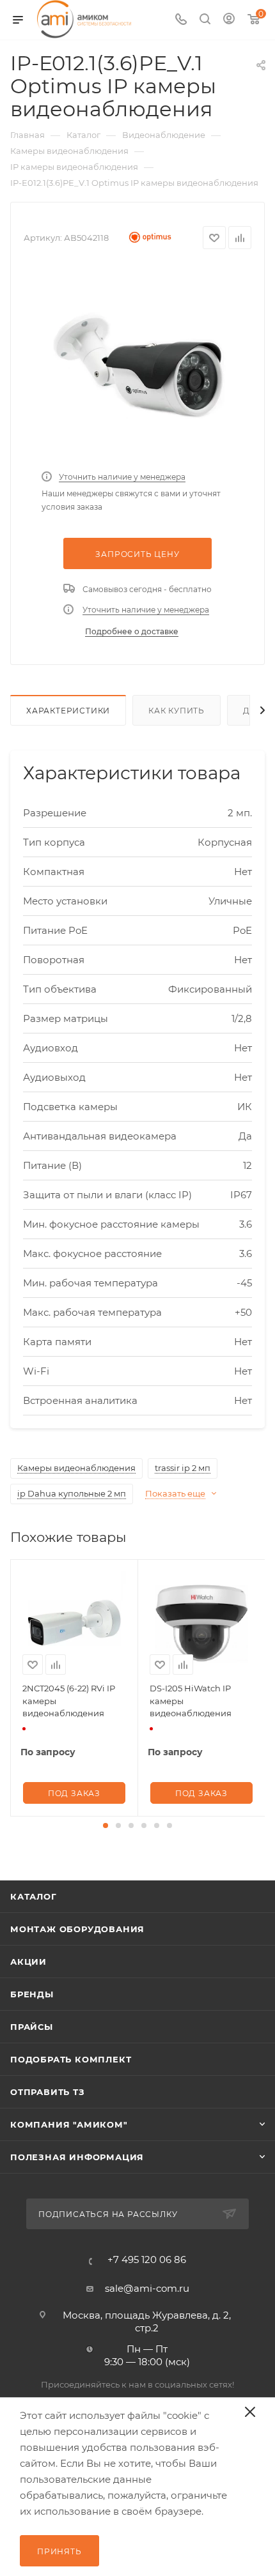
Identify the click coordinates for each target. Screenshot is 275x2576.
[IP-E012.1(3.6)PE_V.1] (137, 363)
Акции (28, 1962)
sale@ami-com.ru (147, 2288)
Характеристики (68, 711)
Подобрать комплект (71, 2059)
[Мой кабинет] (229, 20)
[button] (106, 1825)
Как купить (177, 711)
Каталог (34, 1896)
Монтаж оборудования (77, 1929)
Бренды (32, 1994)
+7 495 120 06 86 (147, 2260)
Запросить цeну (137, 554)
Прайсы (32, 2027)
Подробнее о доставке (132, 631)
